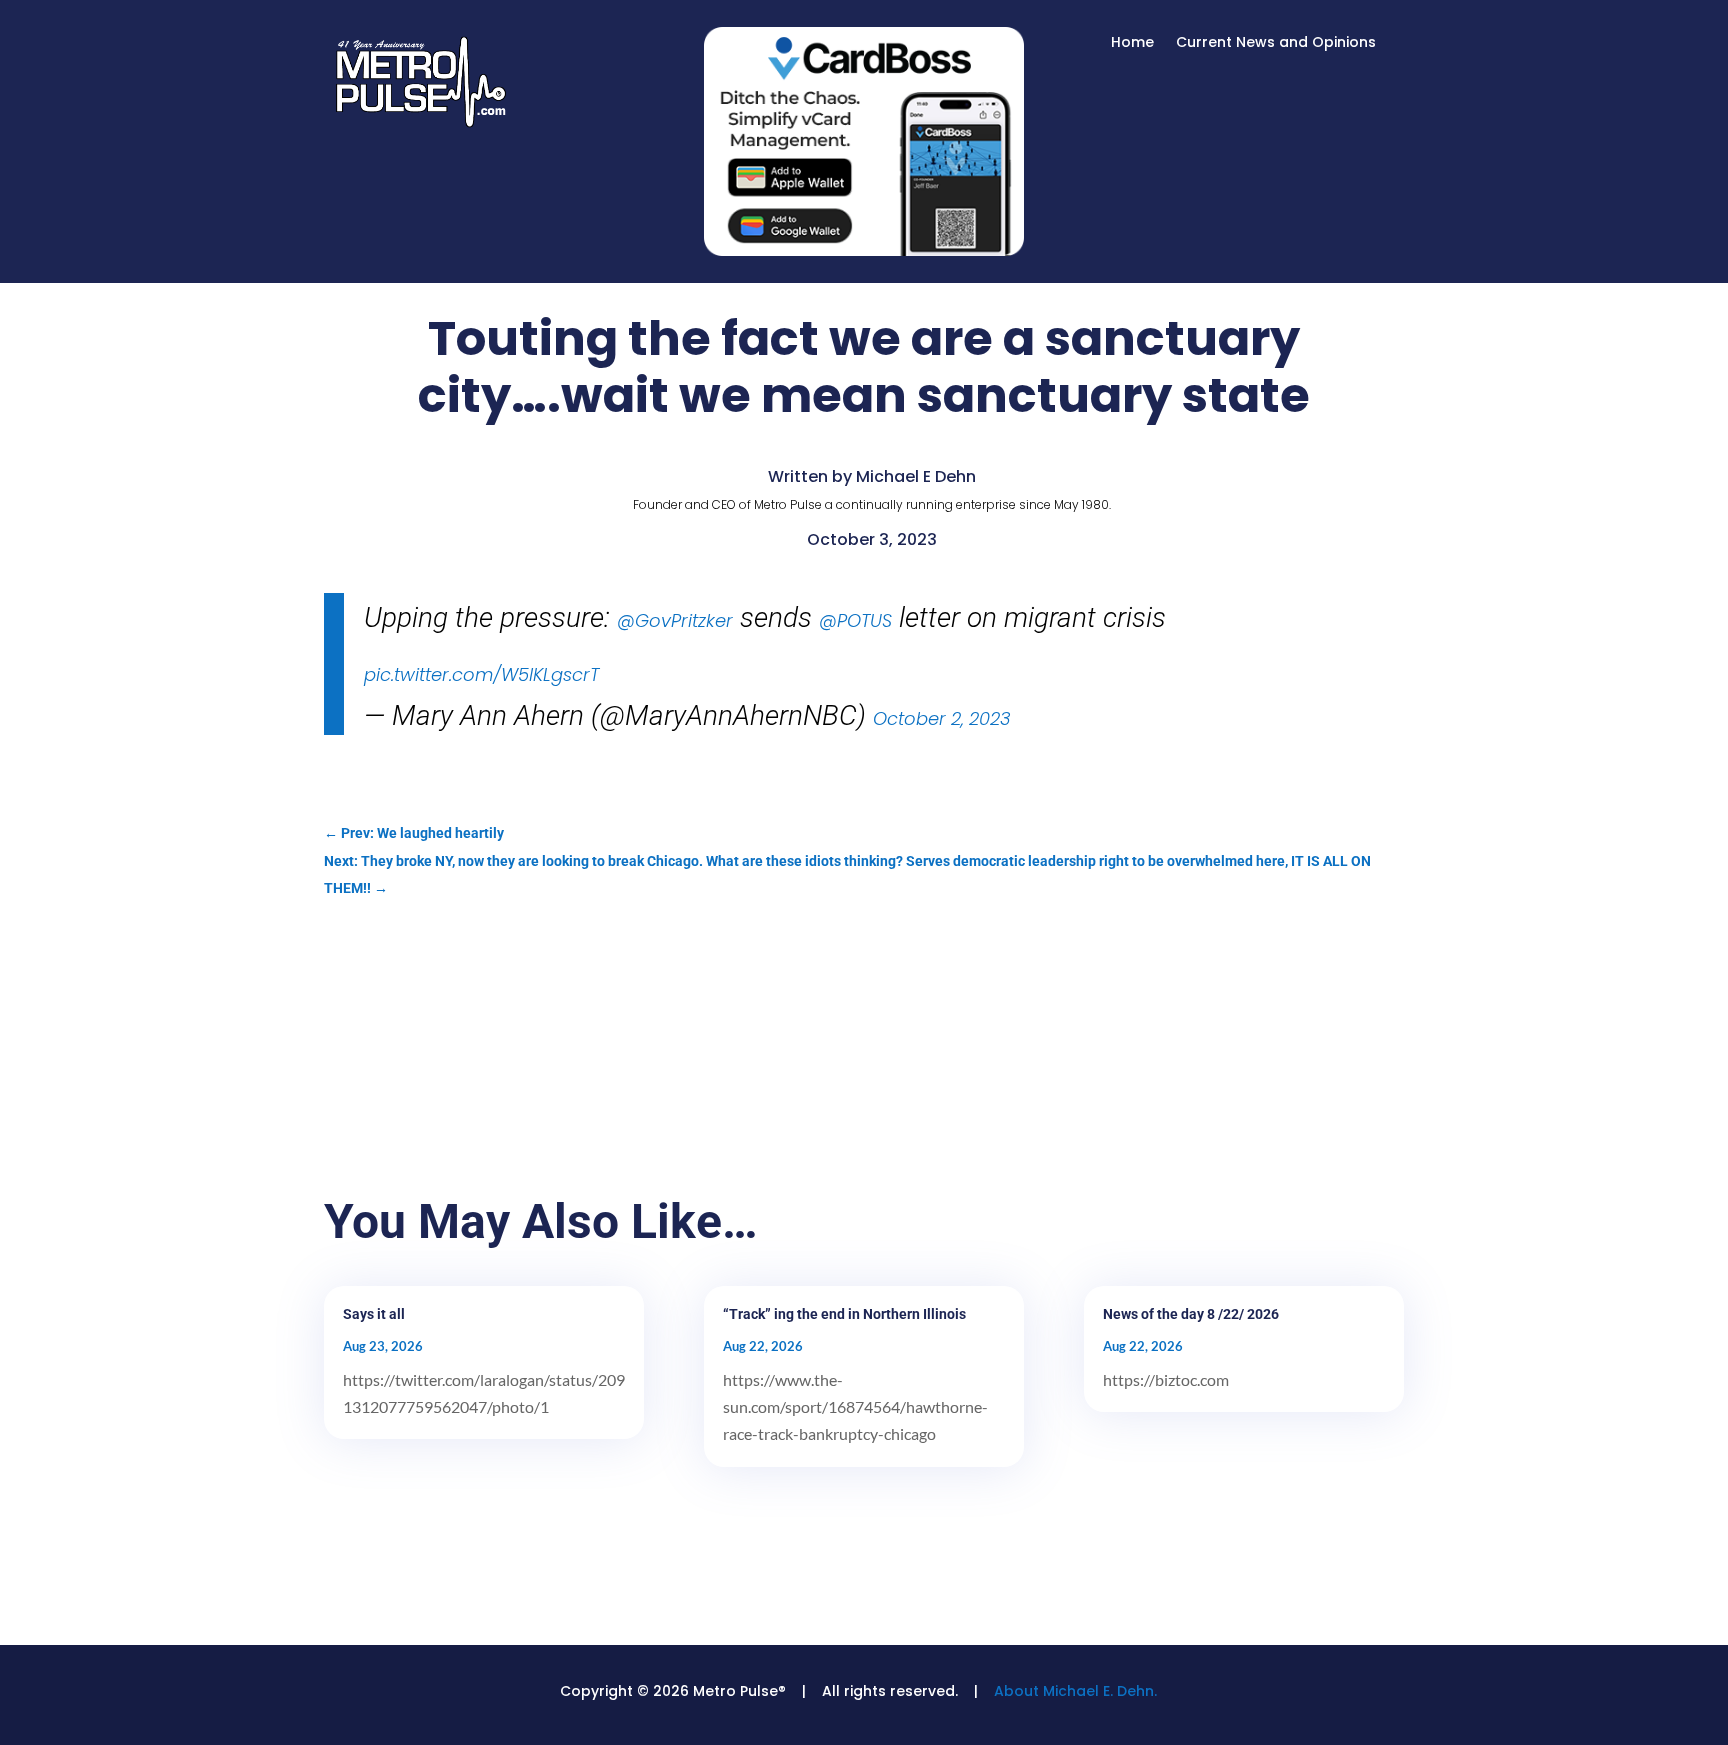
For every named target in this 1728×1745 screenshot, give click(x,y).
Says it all (374, 1314)
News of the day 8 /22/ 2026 (1191, 1314)
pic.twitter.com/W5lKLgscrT (481, 674)
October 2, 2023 (942, 718)
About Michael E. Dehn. (1075, 1691)
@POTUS (855, 620)
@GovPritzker (675, 620)
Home (1132, 43)
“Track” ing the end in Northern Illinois (844, 1314)
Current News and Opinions (1276, 43)
